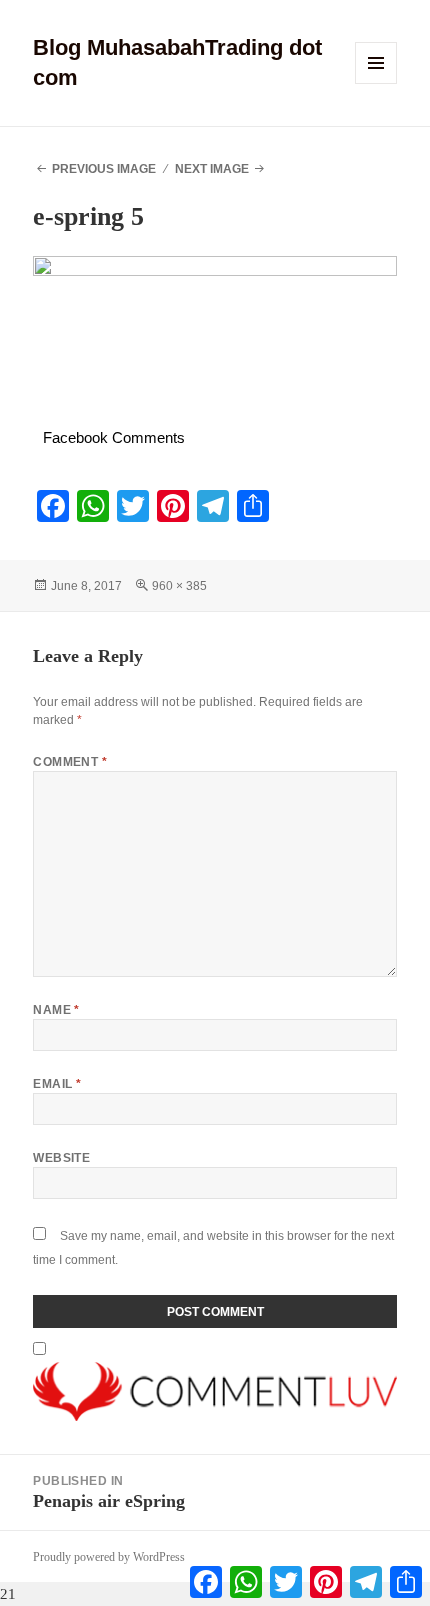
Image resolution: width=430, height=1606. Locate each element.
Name (56, 1010)
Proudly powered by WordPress (109, 1557)
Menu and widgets (376, 83)
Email (57, 1084)
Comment (70, 762)
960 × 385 (179, 586)
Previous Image (104, 169)
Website (61, 1158)
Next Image (212, 169)
